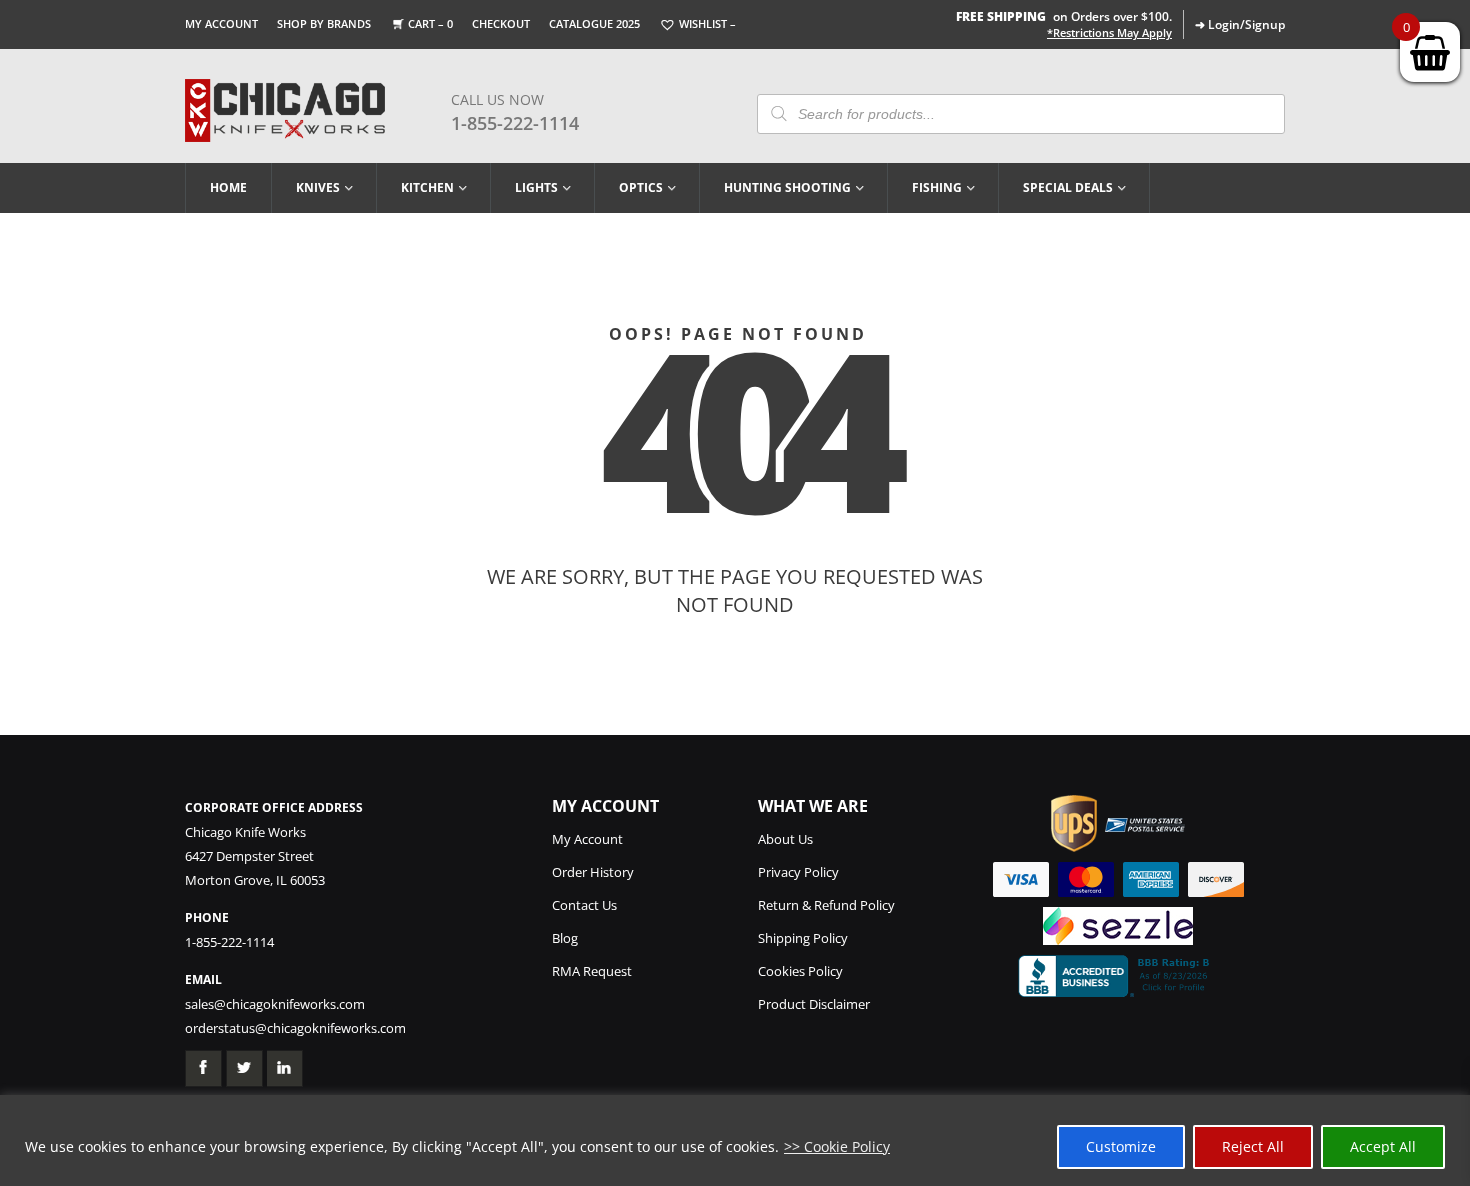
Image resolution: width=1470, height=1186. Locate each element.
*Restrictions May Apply (1109, 33)
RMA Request (592, 971)
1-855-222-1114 (515, 123)
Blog (565, 938)
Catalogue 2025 (594, 23)
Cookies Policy (800, 971)
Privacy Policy (798, 872)
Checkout (501, 23)
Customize (1121, 1146)
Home (228, 187)
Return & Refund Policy (826, 905)
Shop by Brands (324, 23)
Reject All (1253, 1146)
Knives (318, 187)
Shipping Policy (803, 938)
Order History (593, 872)
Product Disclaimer (814, 1004)
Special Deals (1068, 187)
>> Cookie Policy (837, 1146)
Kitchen (427, 187)
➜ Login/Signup (1240, 24)
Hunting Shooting (787, 187)
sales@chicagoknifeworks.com (275, 1004)
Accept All (1383, 1146)
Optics (641, 187)
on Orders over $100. (1064, 16)
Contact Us (584, 905)
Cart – (430, 23)
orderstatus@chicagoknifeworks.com (295, 1028)
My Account (221, 23)
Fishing (937, 187)
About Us (785, 839)
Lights (536, 187)
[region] (735, 1140)
